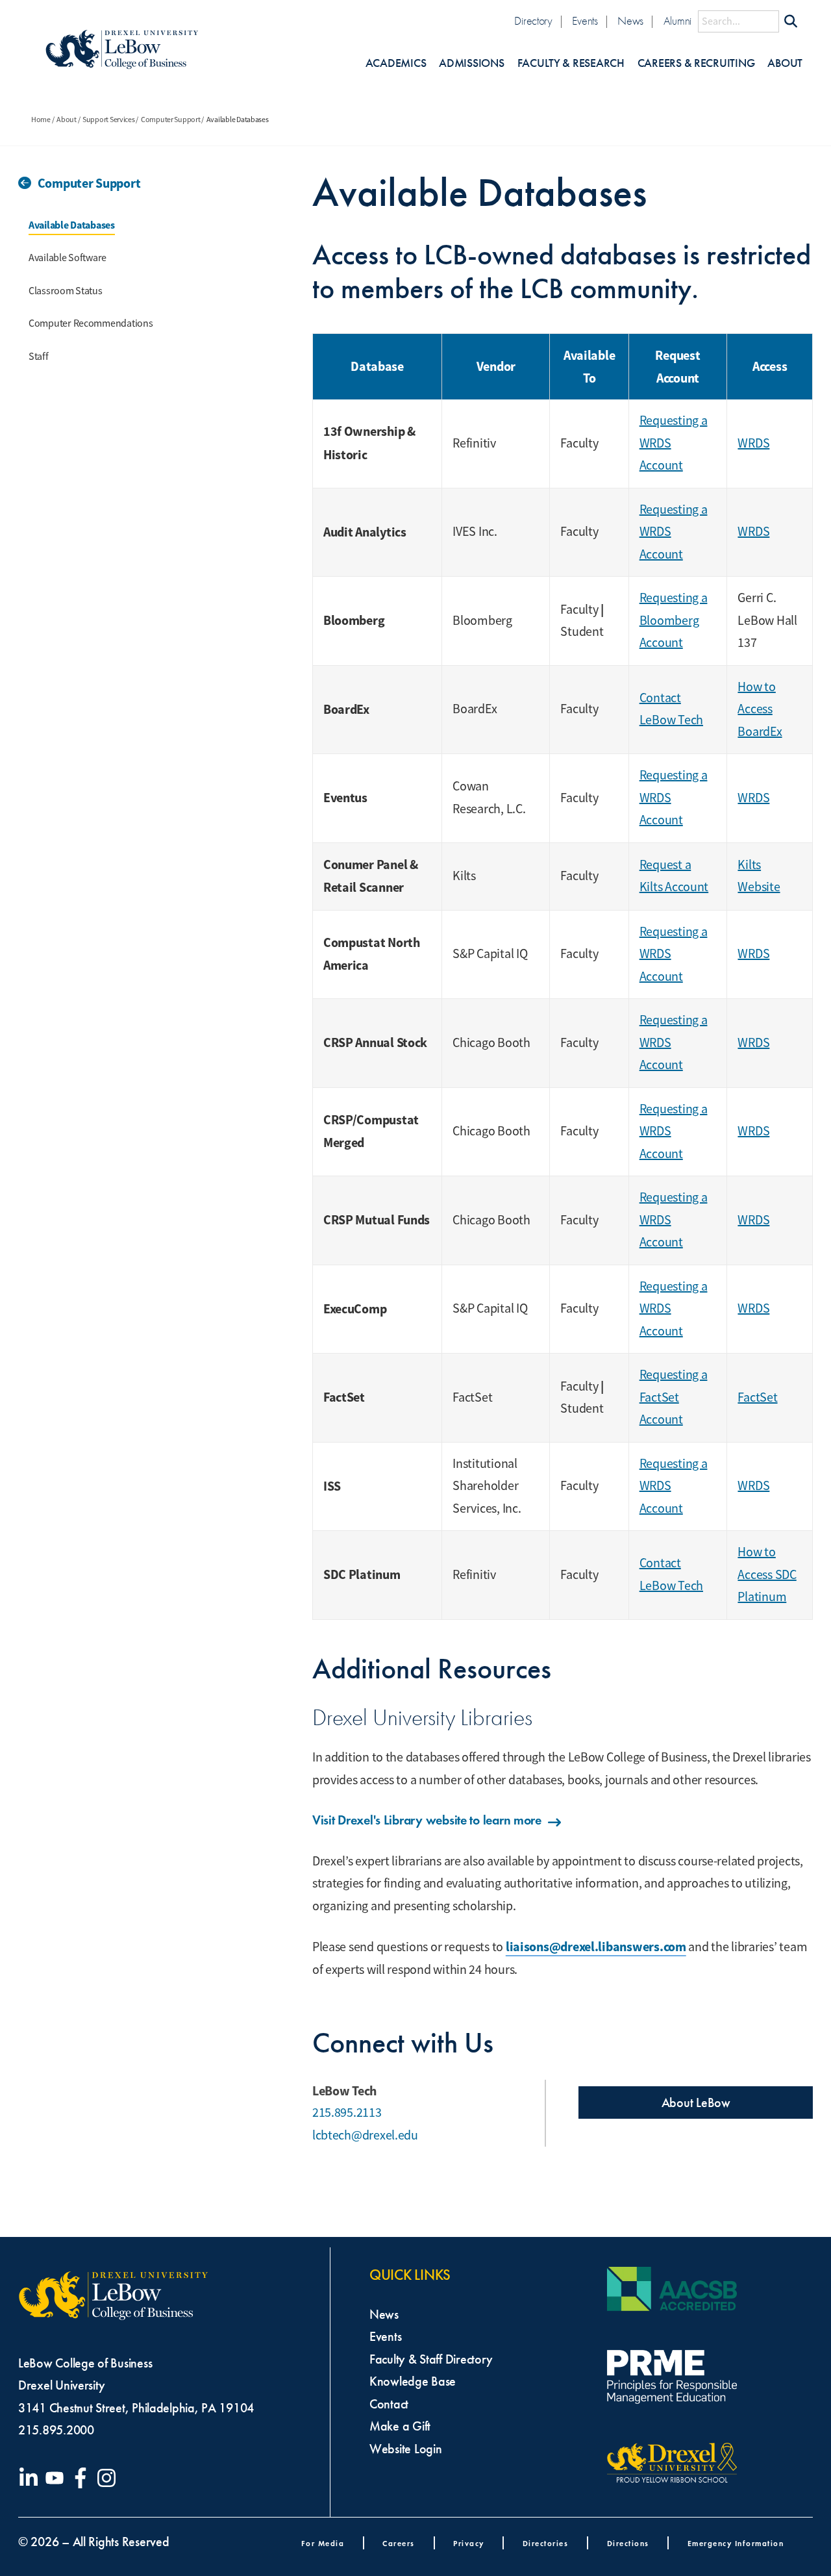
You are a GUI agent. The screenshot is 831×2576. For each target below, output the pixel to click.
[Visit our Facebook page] (83, 2478)
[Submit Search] (791, 21)
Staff (39, 357)
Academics (396, 63)
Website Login (406, 2449)
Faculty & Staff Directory (431, 2359)
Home (41, 120)
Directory (533, 21)
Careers (399, 2543)
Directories (546, 2543)
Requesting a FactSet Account (674, 1397)
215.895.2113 (347, 2113)
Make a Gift (400, 2426)
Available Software (68, 258)
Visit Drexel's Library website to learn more (427, 1820)
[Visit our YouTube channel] (57, 2478)
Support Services (109, 120)
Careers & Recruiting (696, 63)
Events (585, 21)
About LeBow (696, 2102)
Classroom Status (66, 291)
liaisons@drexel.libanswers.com (596, 1947)
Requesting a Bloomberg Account (674, 620)
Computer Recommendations (91, 323)
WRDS (753, 443)
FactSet (757, 1397)
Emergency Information (736, 2543)
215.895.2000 (56, 2430)
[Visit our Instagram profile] (109, 2478)
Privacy (469, 2543)
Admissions (471, 63)
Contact (389, 2404)
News (630, 21)
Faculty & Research (571, 63)
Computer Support (171, 120)
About (785, 63)
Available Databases (72, 225)
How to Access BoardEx (760, 709)
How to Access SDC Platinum (767, 1574)
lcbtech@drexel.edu (365, 2135)
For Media (323, 2543)
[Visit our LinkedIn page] (31, 2478)
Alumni (677, 21)
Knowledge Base (413, 2381)
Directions (628, 2543)
